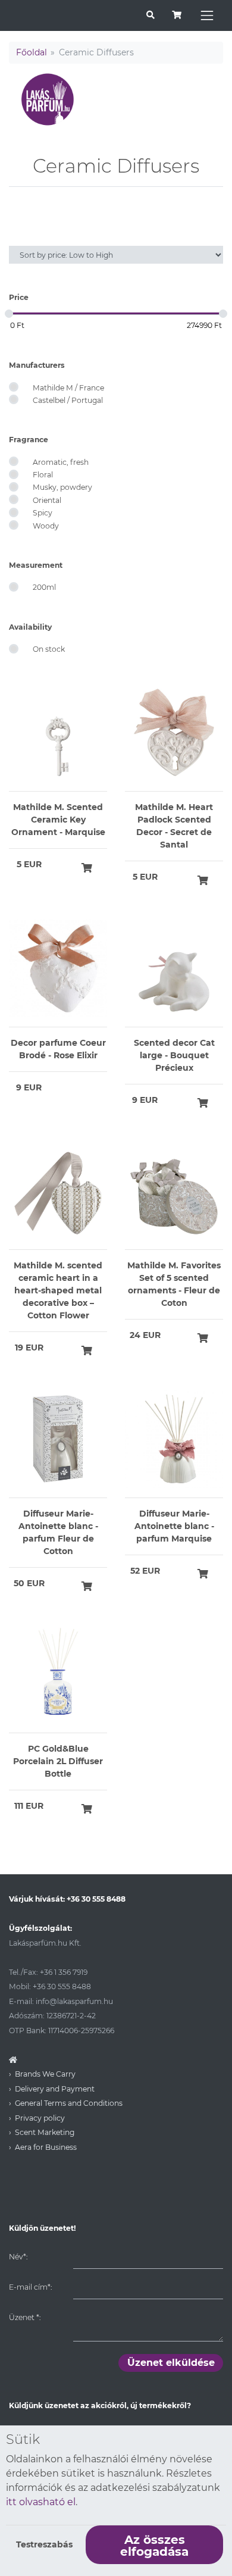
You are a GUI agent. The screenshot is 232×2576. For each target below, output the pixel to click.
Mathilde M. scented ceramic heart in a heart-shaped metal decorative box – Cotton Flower (58, 1290)
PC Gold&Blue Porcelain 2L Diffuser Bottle (58, 1761)
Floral (43, 475)
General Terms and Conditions (69, 2103)
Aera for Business (46, 2147)
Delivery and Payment (55, 2089)
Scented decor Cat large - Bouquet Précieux (174, 1055)
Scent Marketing (45, 2132)
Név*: (18, 2257)
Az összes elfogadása (154, 2546)
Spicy (43, 513)
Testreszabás (44, 2544)
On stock (49, 649)
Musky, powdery (62, 487)
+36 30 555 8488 (96, 1899)
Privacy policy (40, 2118)
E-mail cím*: (30, 2287)
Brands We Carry (45, 2074)
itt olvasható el (41, 2502)
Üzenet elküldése (171, 2363)
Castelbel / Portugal (68, 400)
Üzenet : (25, 2317)
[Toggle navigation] (207, 15)
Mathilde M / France (68, 388)
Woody (46, 526)
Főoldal (32, 52)
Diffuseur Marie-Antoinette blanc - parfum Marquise (174, 1526)
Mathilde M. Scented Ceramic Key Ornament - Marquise (58, 820)
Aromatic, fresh (61, 462)
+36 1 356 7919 (64, 1972)
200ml (44, 587)
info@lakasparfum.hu (74, 2001)
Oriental (47, 500)
